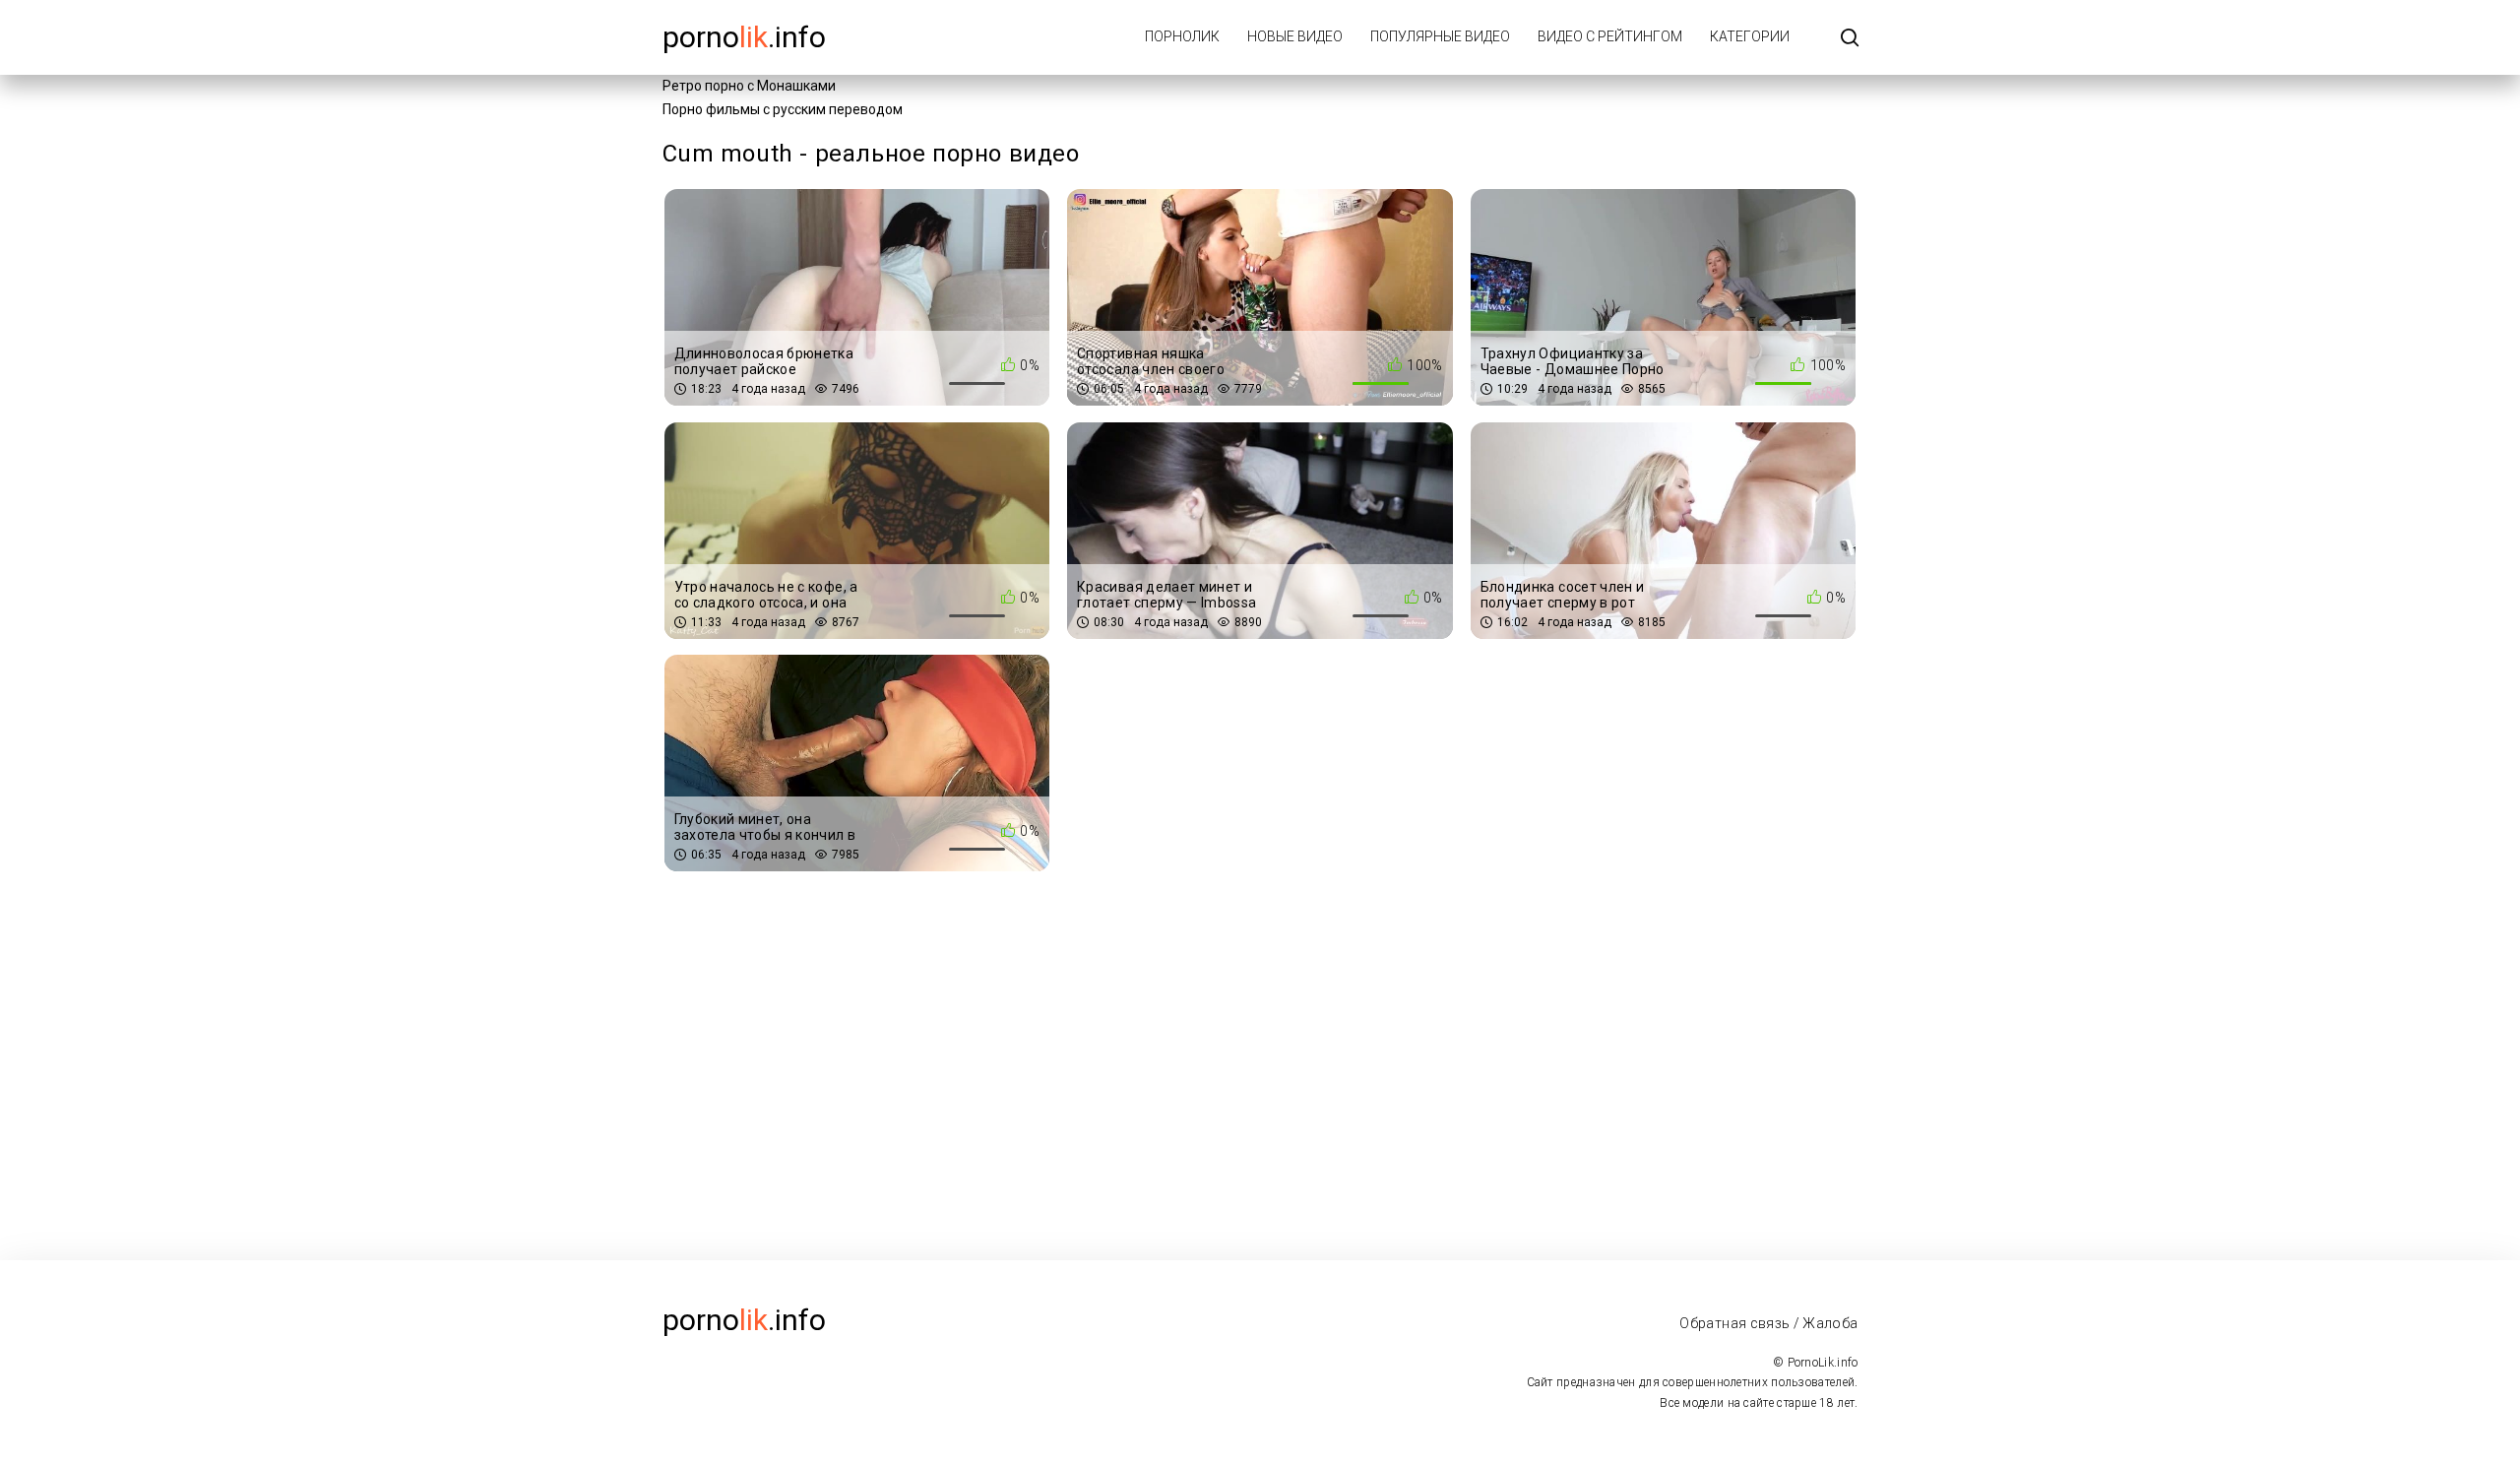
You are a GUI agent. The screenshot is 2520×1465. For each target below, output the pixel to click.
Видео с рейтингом (1610, 36)
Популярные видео (1440, 36)
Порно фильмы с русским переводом (783, 109)
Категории (1750, 36)
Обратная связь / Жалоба (1768, 1323)
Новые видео (1295, 36)
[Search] (1850, 39)
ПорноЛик (1182, 36)
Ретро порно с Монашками (749, 86)
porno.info (744, 37)
